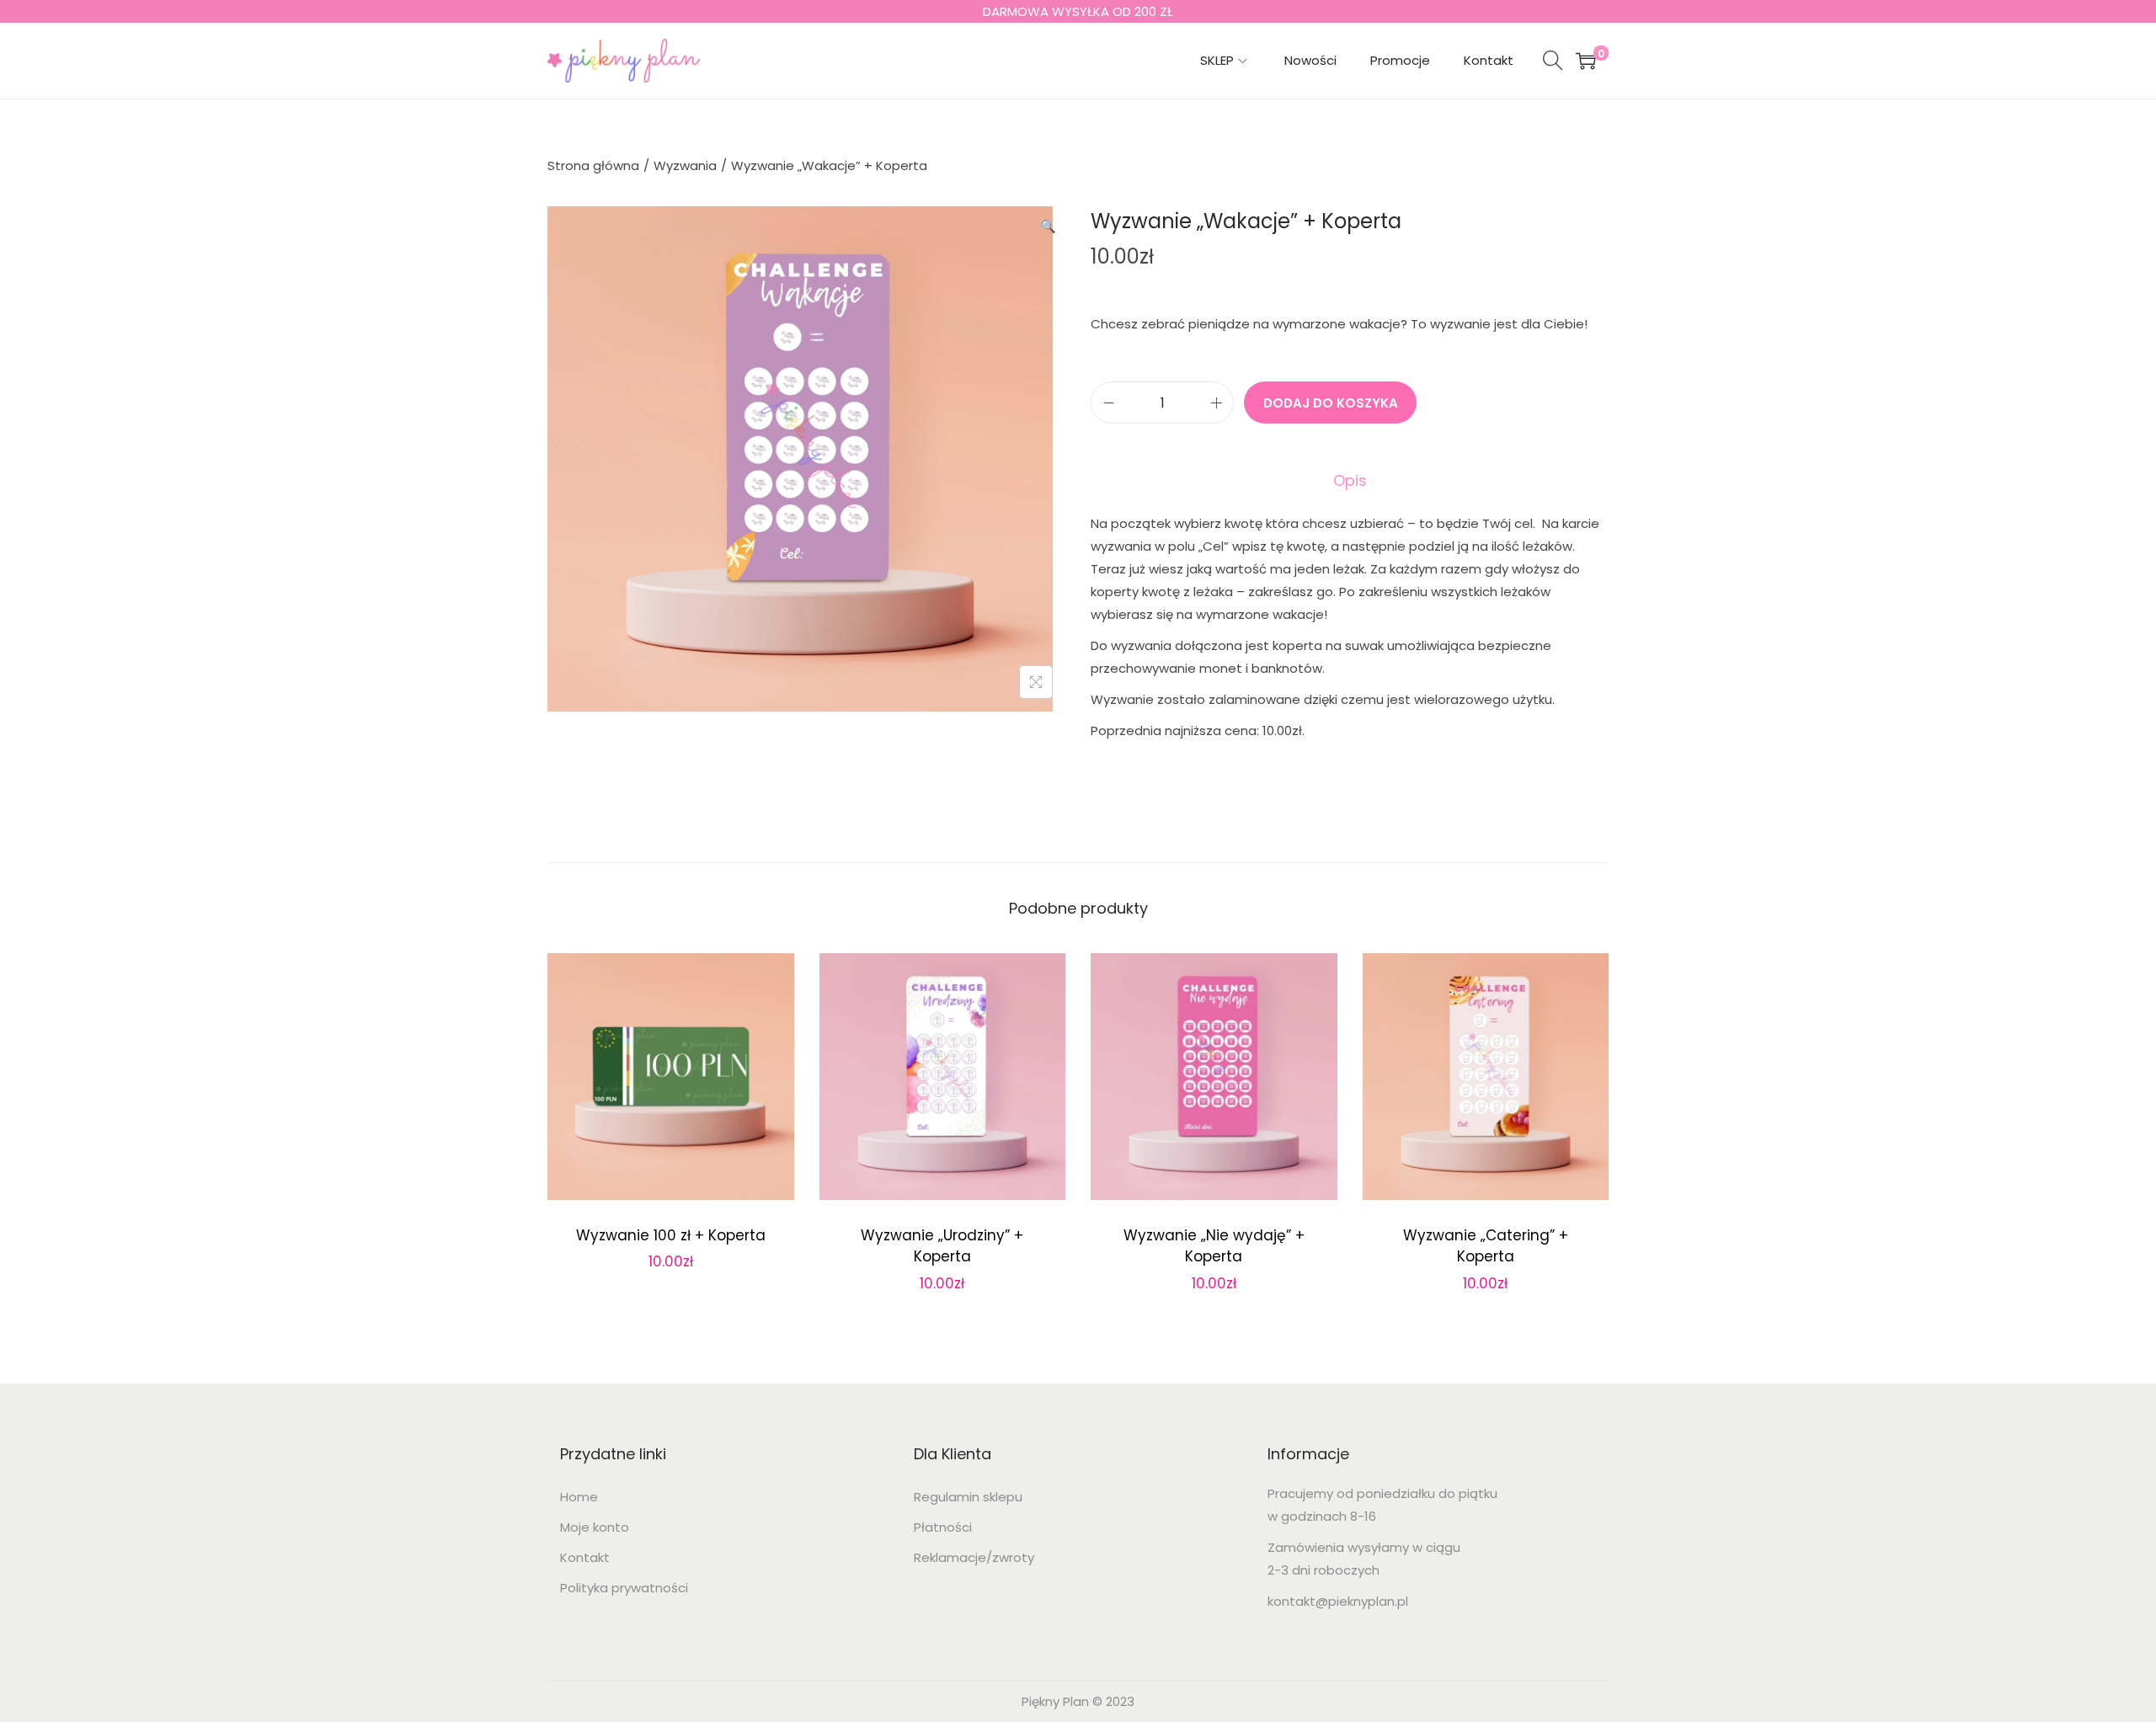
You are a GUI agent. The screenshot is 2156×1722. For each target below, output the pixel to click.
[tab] (1350, 480)
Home (579, 1497)
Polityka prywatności (624, 1588)
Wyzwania (685, 165)
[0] (1586, 61)
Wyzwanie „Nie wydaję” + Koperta (1214, 1246)
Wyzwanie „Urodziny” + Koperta (942, 1246)
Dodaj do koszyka (1331, 403)
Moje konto (595, 1527)
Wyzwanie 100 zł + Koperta (671, 1235)
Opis (1350, 480)
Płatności (943, 1527)
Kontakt (585, 1557)
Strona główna (593, 165)
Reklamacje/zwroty (974, 1557)
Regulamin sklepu (968, 1497)
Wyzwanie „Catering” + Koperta (1486, 1246)
